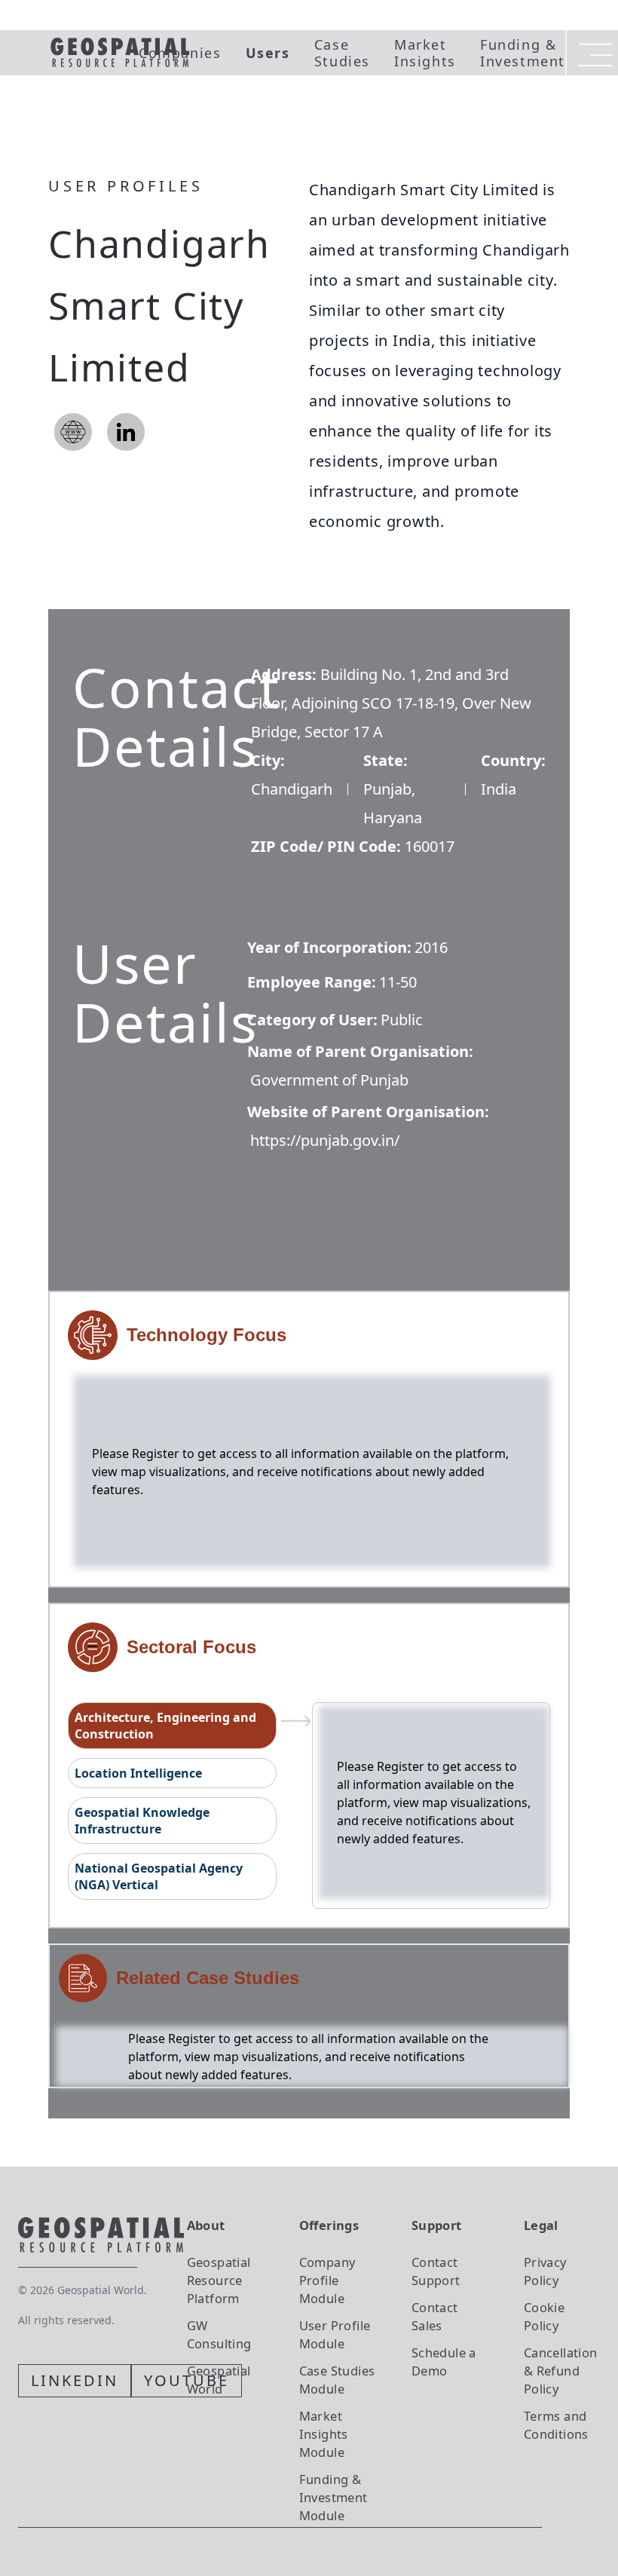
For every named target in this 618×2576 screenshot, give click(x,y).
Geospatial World (219, 2380)
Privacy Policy (545, 2271)
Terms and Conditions (556, 2425)
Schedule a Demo (444, 2362)
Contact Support (436, 2271)
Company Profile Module (327, 2280)
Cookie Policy (544, 2316)
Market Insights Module (324, 2434)
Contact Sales (435, 2316)
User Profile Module (335, 2334)
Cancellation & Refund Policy (561, 2371)
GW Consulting (219, 2334)
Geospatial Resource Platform (219, 2280)
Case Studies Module (337, 2380)
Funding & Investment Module (333, 2497)
